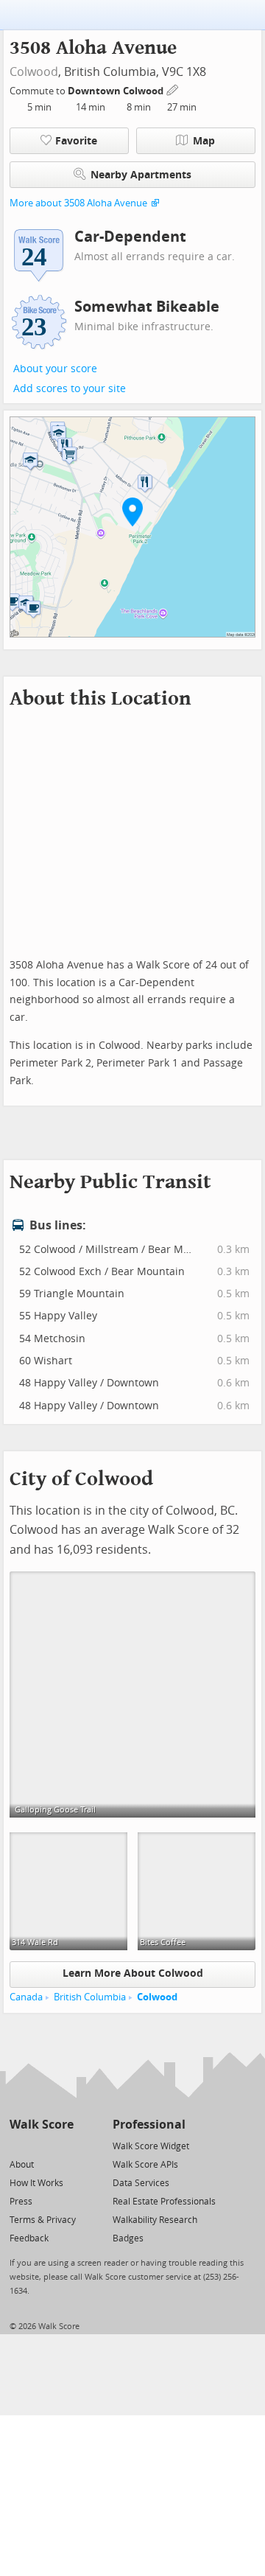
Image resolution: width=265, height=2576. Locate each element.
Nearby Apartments (141, 175)
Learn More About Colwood (133, 1973)
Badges (128, 2238)
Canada (26, 1997)
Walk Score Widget (151, 2146)
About (22, 2165)
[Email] (64, 2145)
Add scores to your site (70, 389)
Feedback (29, 2238)
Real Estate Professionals (164, 2202)
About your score (55, 369)
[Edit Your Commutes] (173, 89)
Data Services (141, 2183)
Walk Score (42, 2125)
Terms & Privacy (43, 2220)
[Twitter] (18, 2145)
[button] (132, 512)
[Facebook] (41, 2145)
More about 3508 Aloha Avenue (78, 203)
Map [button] (204, 141)
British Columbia (90, 1997)
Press (21, 2202)
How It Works (36, 2183)
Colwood (34, 72)
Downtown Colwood (117, 91)
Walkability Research (155, 2220)
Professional (149, 2125)
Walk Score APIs (145, 2165)
